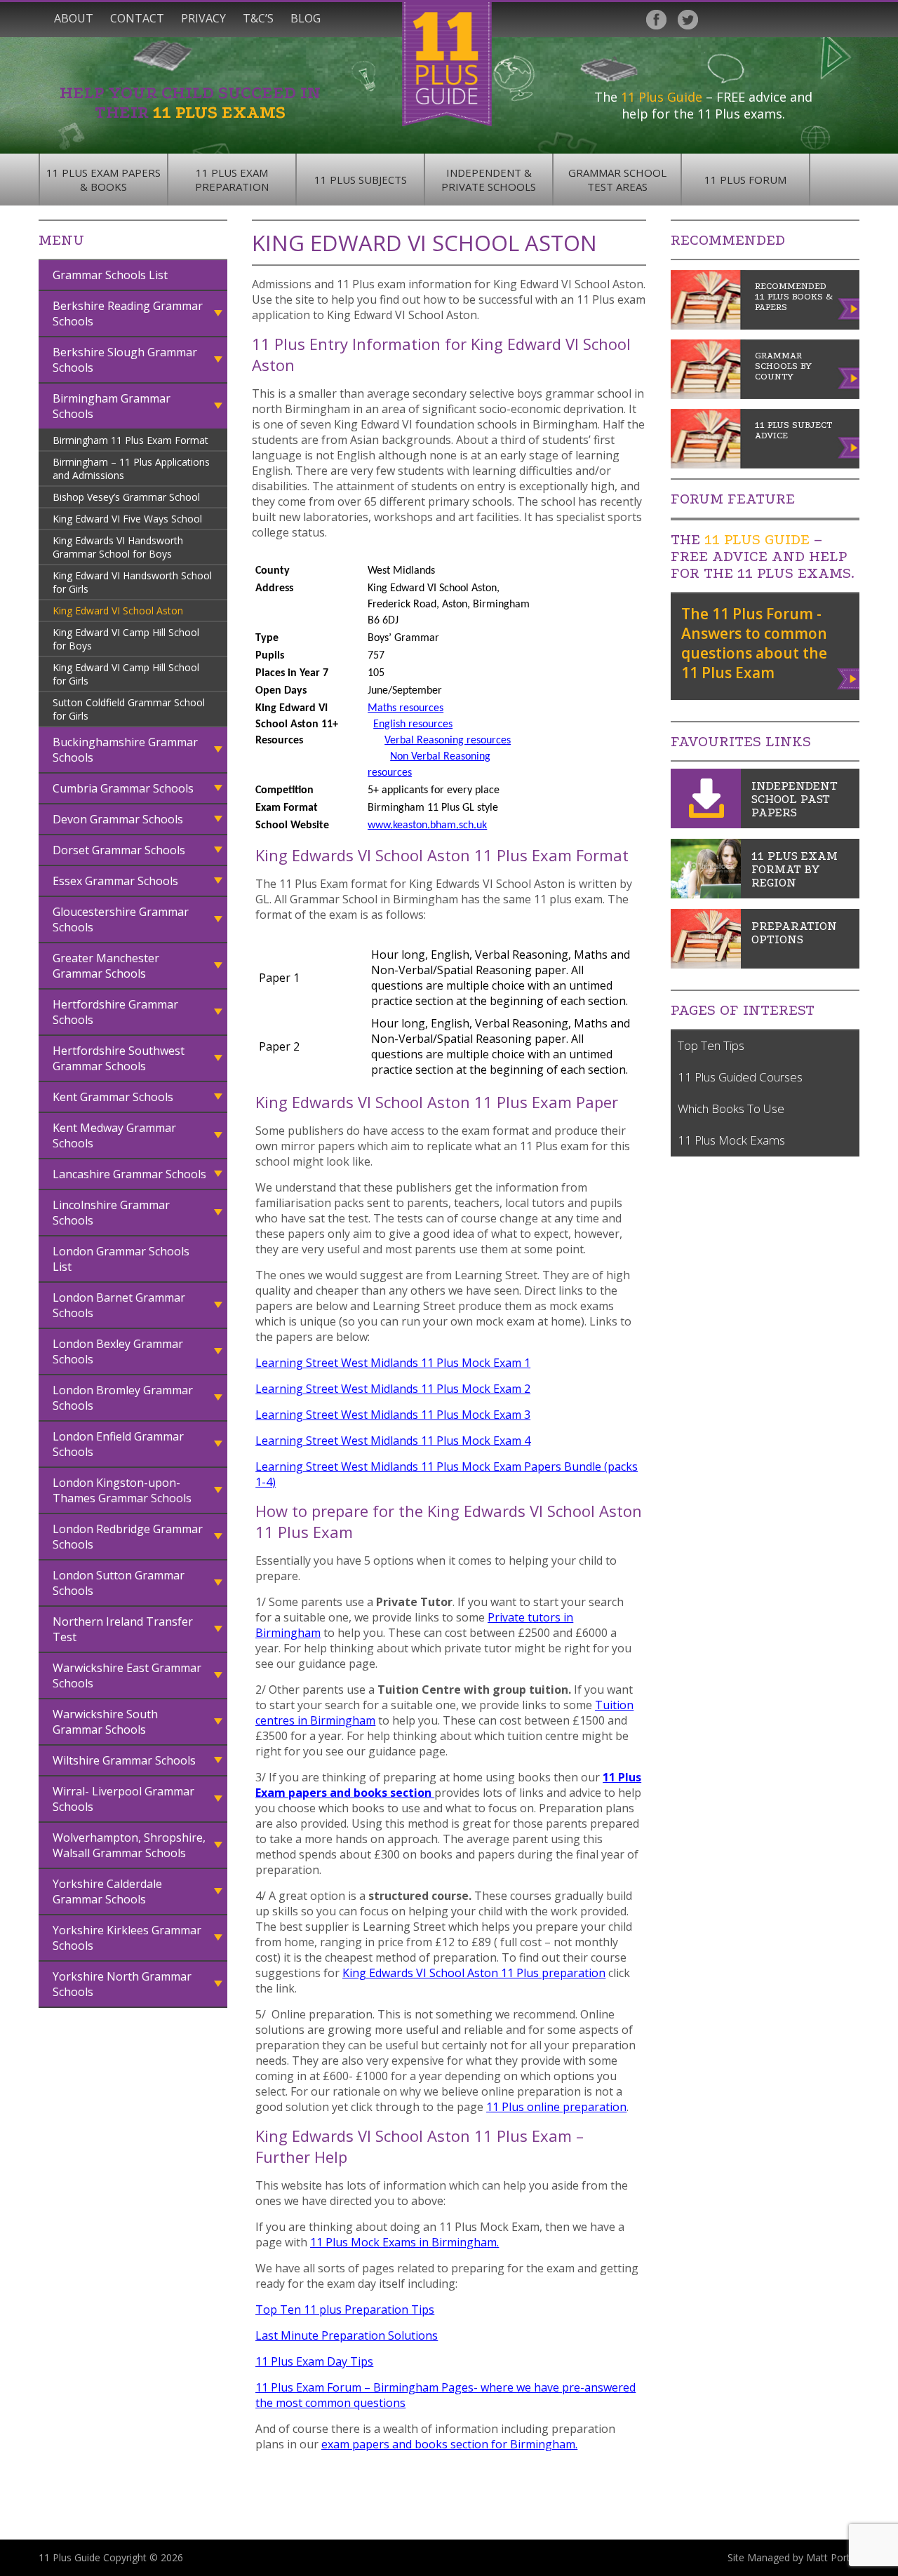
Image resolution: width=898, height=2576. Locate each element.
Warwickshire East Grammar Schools (127, 1675)
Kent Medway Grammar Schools (114, 1135)
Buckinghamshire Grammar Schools (125, 750)
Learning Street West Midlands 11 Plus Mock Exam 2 (393, 1389)
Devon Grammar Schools (118, 819)
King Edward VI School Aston (118, 611)
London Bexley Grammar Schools (118, 1351)
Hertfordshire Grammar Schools (115, 1012)
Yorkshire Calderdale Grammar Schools (107, 1891)
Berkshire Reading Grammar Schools (128, 313)
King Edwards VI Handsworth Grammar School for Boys (118, 547)
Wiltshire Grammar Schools (124, 1760)
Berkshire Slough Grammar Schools (125, 360)
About (74, 18)
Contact (137, 18)
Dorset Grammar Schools (119, 850)
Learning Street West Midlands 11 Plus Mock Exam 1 (393, 1363)
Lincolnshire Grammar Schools (111, 1213)
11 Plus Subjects (361, 180)
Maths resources (406, 708)
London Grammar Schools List (121, 1259)
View (849, 676)
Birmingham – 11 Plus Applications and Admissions (131, 468)
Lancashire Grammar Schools (129, 1174)
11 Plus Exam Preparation (232, 180)
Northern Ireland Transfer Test (123, 1629)
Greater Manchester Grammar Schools (106, 966)
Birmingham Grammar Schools (112, 406)
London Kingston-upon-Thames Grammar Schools (122, 1490)
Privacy (203, 18)
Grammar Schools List (110, 275)
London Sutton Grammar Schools (119, 1583)
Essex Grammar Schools (115, 881)
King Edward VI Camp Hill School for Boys (126, 639)
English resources (413, 724)
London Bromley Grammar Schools (123, 1398)
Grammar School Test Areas (617, 180)
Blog (306, 18)
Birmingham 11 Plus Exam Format (130, 440)
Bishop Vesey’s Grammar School (126, 497)
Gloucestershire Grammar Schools (121, 919)
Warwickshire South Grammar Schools (105, 1722)
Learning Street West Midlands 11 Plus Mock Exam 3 (393, 1415)
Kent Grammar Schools (113, 1097)
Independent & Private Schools (489, 180)
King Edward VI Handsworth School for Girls (132, 582)
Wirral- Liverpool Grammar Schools (123, 1799)
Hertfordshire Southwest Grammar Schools (119, 1058)
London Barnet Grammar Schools (119, 1305)
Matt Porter (833, 2557)
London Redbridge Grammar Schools (128, 1537)
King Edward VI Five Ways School (127, 519)
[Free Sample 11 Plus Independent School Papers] (706, 824)
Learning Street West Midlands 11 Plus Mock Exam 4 (393, 1441)
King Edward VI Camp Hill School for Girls (126, 674)
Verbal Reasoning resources (448, 741)
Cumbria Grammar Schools (123, 788)
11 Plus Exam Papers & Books (103, 180)
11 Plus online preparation (556, 2107)
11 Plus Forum (745, 180)
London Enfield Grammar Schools (118, 1444)
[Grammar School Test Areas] (706, 894)
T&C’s (258, 18)
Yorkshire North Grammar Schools (122, 1984)
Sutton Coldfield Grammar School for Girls (129, 709)
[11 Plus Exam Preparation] (706, 964)
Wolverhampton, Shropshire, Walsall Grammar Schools (129, 1845)
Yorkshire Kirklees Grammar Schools (127, 1938)
